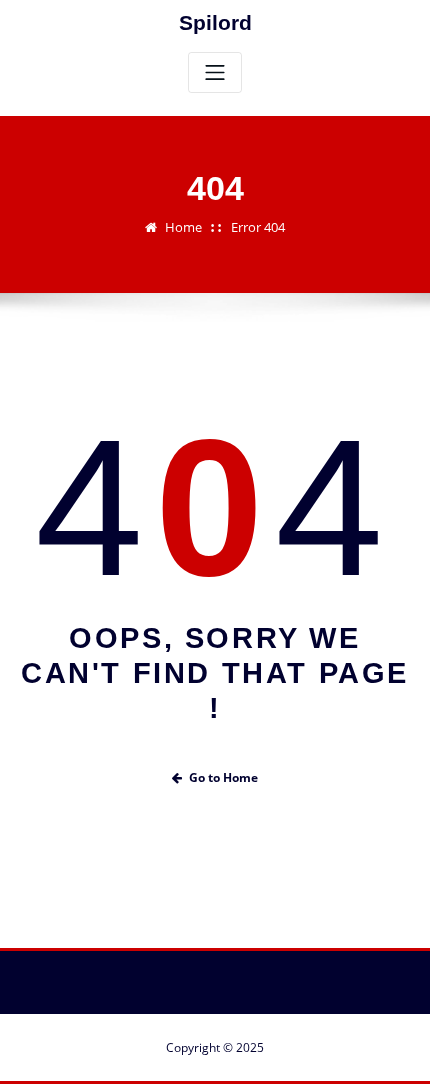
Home (183, 227)
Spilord (215, 22)
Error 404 (258, 227)
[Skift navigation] (215, 72)
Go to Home (223, 777)
